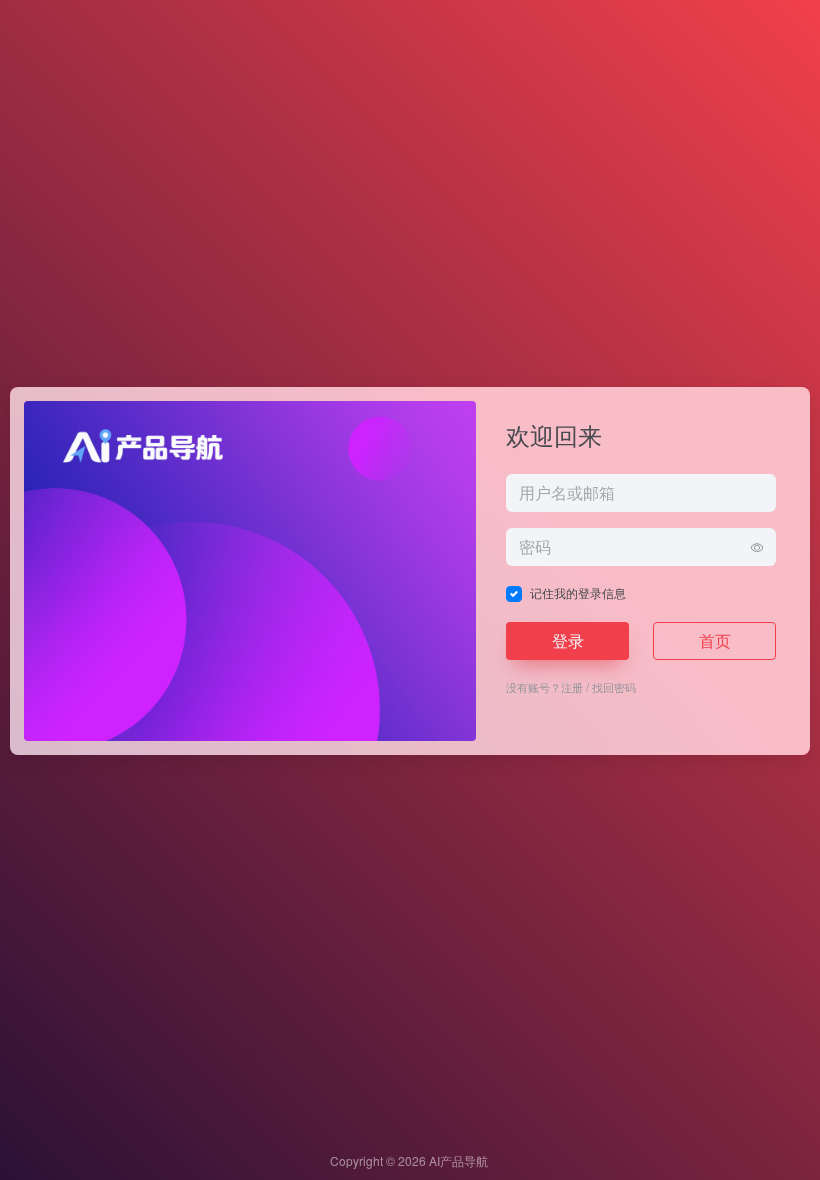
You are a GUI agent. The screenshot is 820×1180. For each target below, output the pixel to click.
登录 (568, 640)
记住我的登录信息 (578, 592)
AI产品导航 (458, 1160)
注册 (572, 687)
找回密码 (614, 687)
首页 (715, 640)
